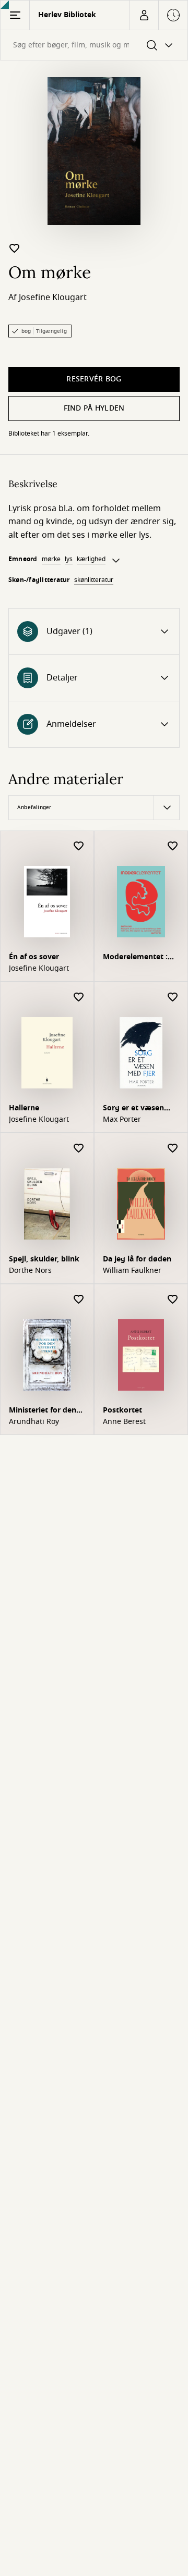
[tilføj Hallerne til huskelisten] (79, 998)
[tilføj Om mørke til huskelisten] (15, 248)
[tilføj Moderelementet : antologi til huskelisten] (173, 846)
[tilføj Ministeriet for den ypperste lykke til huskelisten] (79, 1300)
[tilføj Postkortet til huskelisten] (173, 1300)
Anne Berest (124, 1422)
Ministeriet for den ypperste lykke (43, 1411)
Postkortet (122, 1410)
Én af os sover (34, 957)
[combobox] (94, 45)
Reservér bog (94, 379)
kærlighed (91, 559)
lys (69, 559)
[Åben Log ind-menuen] (144, 15)
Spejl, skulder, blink (44, 1259)
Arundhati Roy (34, 1422)
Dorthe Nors (30, 1271)
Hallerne (24, 1108)
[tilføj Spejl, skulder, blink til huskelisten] (79, 1149)
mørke (51, 559)
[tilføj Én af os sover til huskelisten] (79, 846)
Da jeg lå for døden (137, 1259)
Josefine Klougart (53, 298)
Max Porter (122, 1120)
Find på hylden (94, 408)
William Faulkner (132, 1271)
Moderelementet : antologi (135, 958)
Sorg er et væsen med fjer (133, 1109)
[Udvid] (116, 561)
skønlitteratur (94, 580)
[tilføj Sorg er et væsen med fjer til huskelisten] (173, 998)
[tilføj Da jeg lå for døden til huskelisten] (173, 1149)
